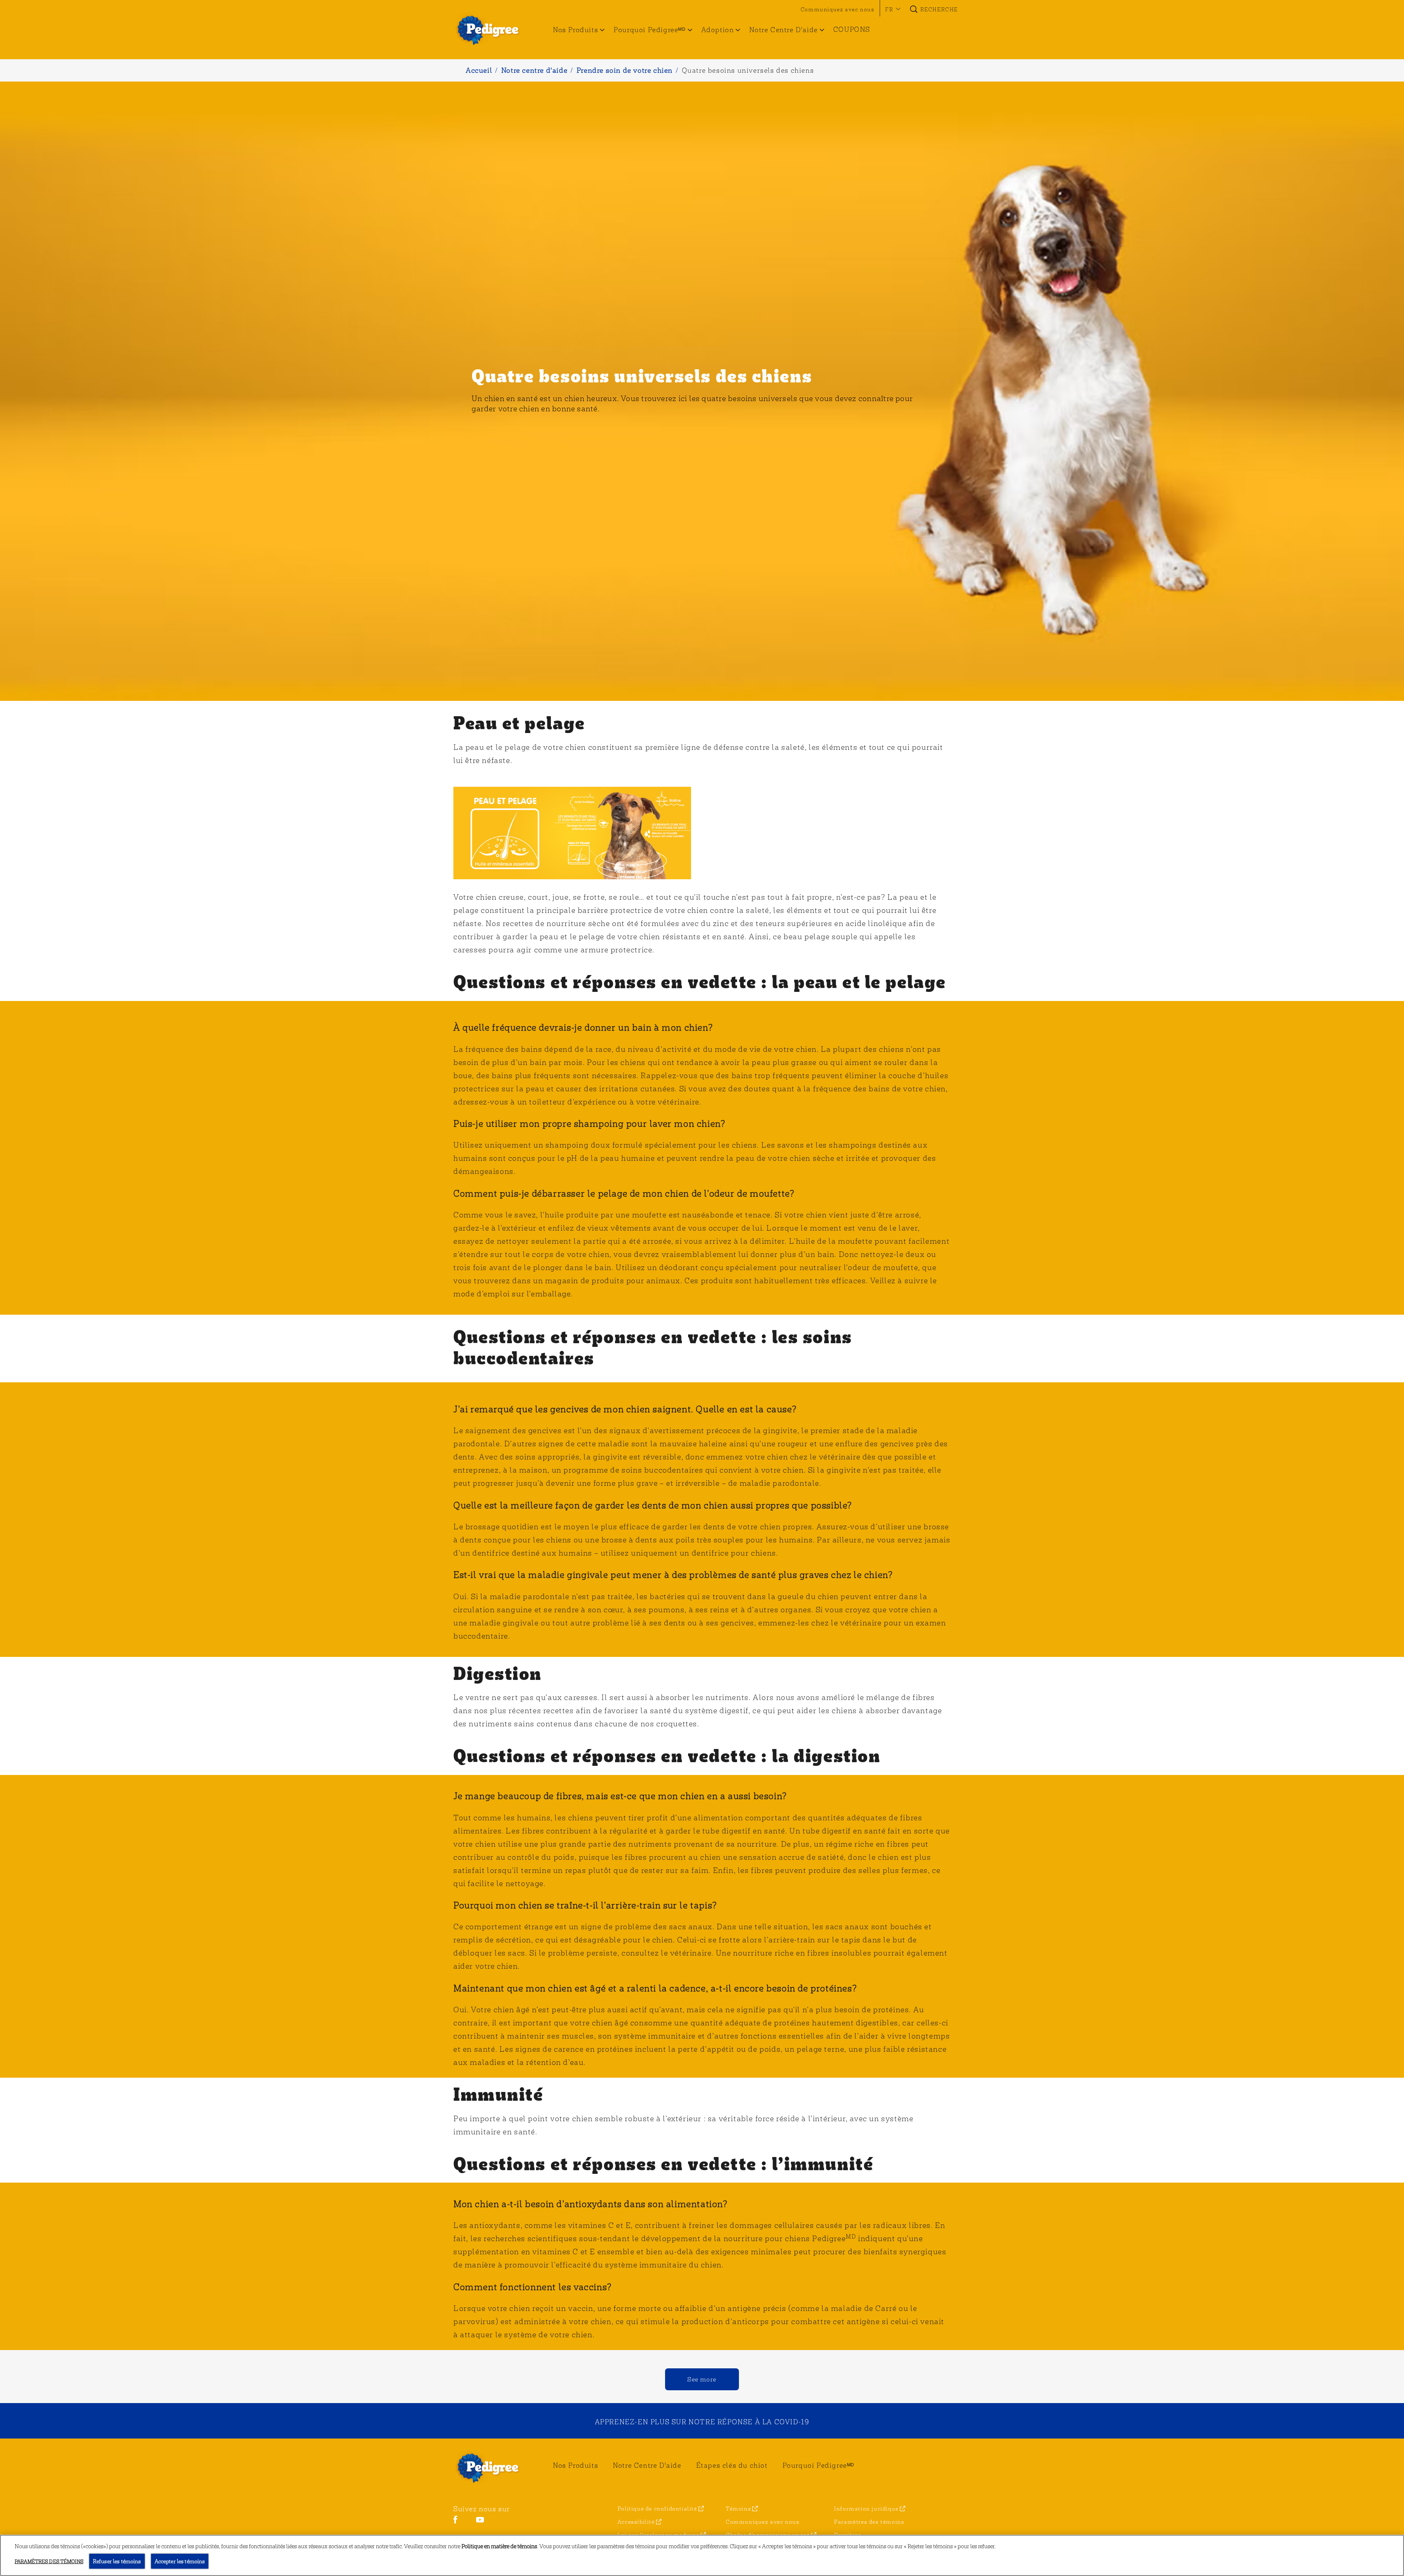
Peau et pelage (519, 722)
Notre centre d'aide (534, 70)
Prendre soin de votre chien (625, 70)
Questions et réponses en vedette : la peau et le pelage (700, 981)
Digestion (498, 1673)
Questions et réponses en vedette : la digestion (667, 1755)
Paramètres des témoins (869, 2522)
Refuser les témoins (117, 2561)
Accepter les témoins (180, 2561)
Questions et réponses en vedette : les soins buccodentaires (653, 1347)
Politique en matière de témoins (499, 2546)
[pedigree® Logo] (492, 2467)
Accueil (479, 70)
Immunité (498, 2094)
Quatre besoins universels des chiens (748, 70)
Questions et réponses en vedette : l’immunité (663, 2163)
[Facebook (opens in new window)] (455, 2522)
